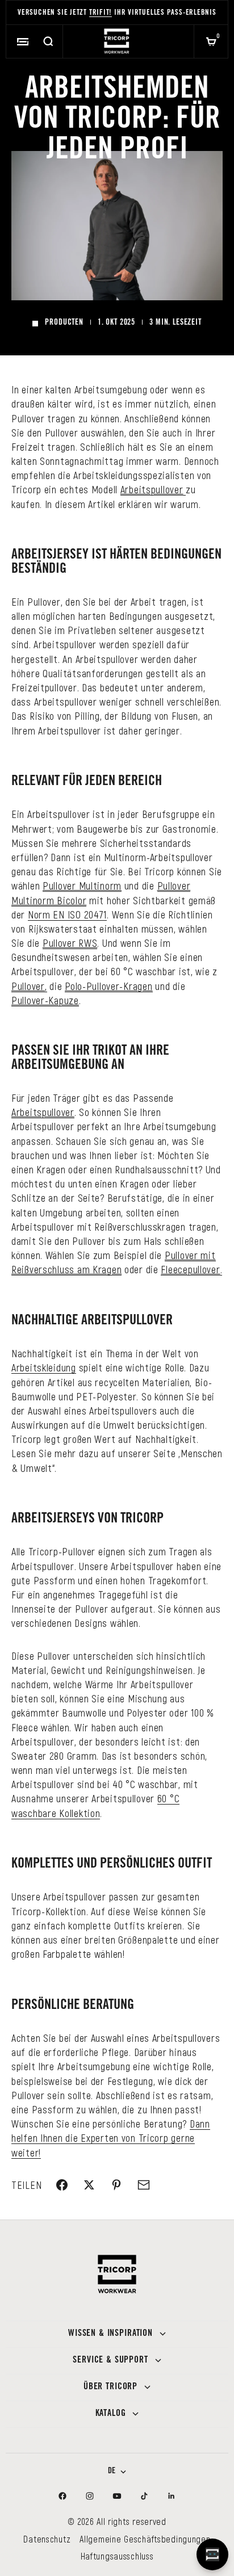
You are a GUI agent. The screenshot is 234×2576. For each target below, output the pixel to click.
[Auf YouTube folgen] (117, 2496)
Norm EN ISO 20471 (67, 914)
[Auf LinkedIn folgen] (172, 2496)
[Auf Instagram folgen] (90, 2496)
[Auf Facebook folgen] (62, 2496)
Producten (64, 323)
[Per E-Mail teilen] (144, 2185)
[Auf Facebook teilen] (62, 2185)
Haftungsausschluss (117, 2556)
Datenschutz (47, 2539)
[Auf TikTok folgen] (144, 2496)
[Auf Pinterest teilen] (116, 2185)
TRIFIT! (101, 13)
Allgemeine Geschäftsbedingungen (145, 2539)
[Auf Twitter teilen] (89, 2185)
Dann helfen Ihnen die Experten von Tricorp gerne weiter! (111, 2138)
